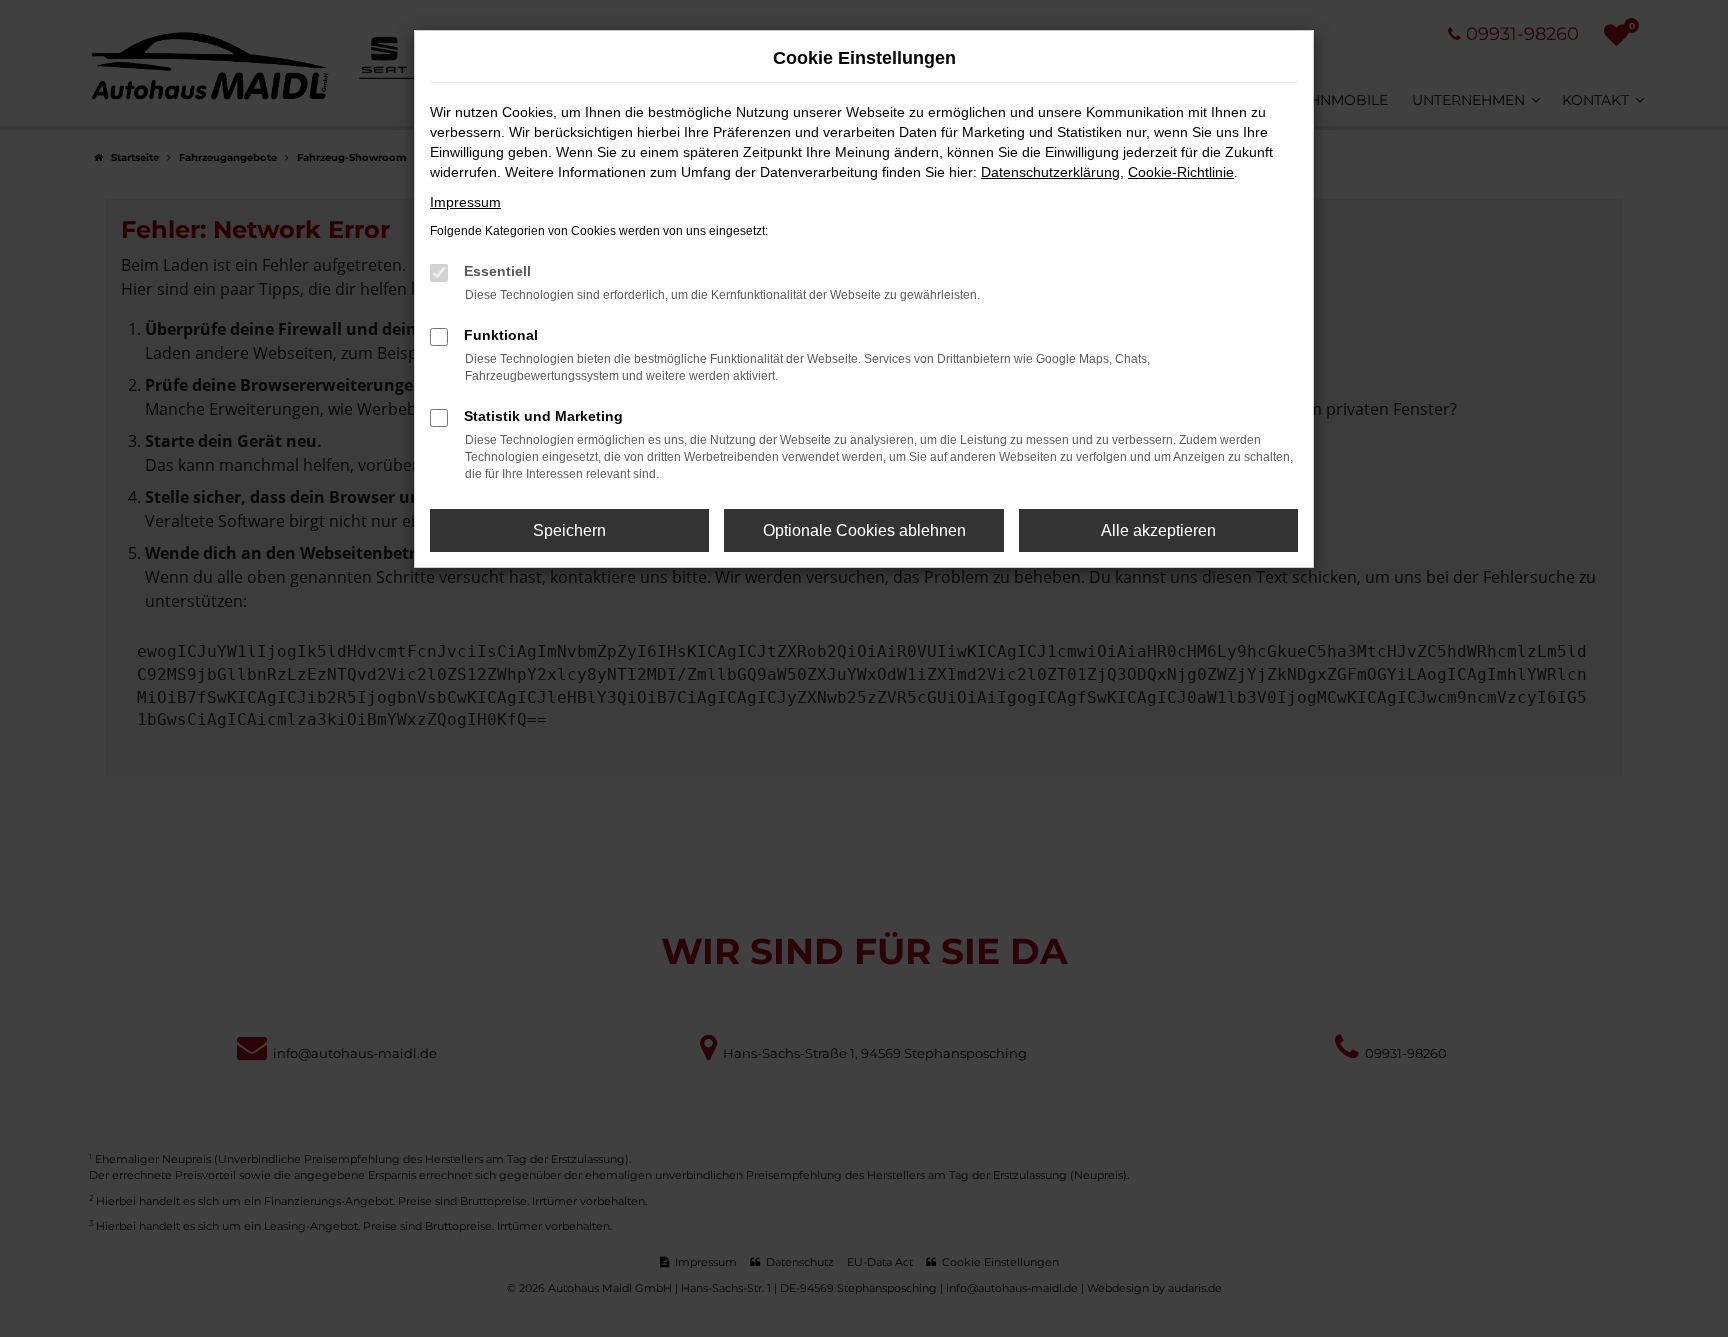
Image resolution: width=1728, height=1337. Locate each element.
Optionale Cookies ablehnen (864, 530)
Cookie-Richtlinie (1181, 172)
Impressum (465, 202)
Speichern (569, 530)
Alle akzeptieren (1158, 530)
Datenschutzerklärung (1050, 172)
